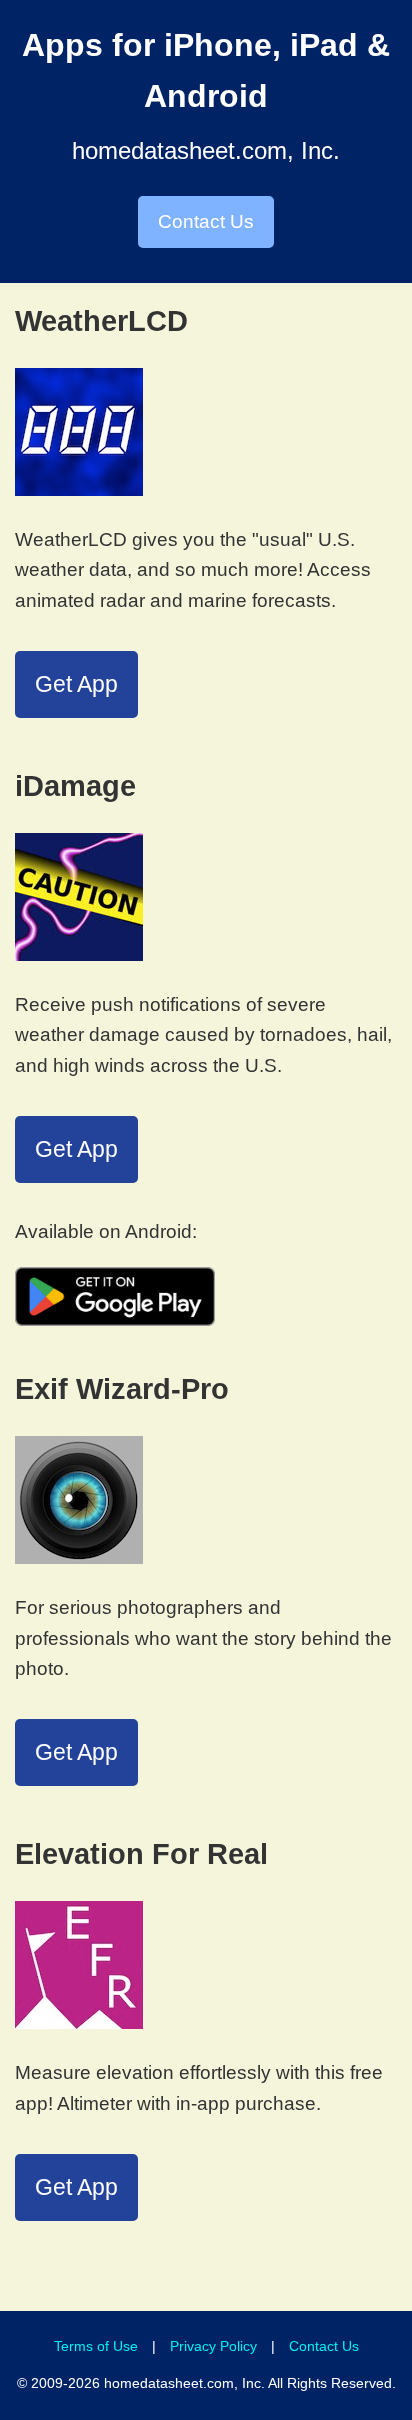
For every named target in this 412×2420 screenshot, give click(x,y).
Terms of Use (96, 2346)
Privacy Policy (213, 2346)
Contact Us (206, 221)
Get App (76, 684)
